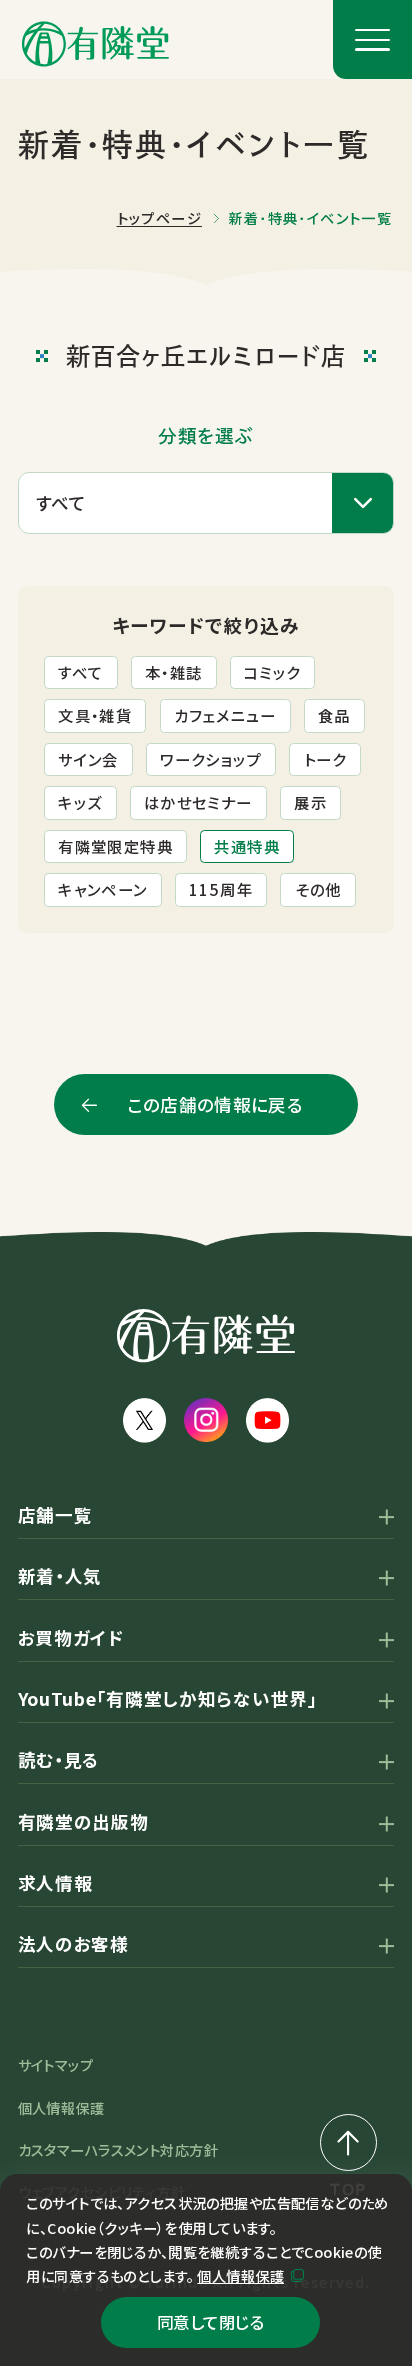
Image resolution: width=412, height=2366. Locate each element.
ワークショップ (211, 759)
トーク (325, 759)
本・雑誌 (174, 672)
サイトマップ (56, 2064)
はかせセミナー (198, 802)
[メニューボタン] (372, 39)
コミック (272, 672)
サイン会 (88, 759)
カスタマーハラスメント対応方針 (118, 2149)
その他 (318, 889)
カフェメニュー (225, 715)
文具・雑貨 (95, 715)
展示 (310, 802)
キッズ (80, 802)
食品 (334, 715)
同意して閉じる (210, 2322)
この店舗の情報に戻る (215, 1104)
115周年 (221, 889)
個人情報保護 (240, 2276)
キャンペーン (102, 889)
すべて (80, 672)
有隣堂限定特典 (115, 846)
